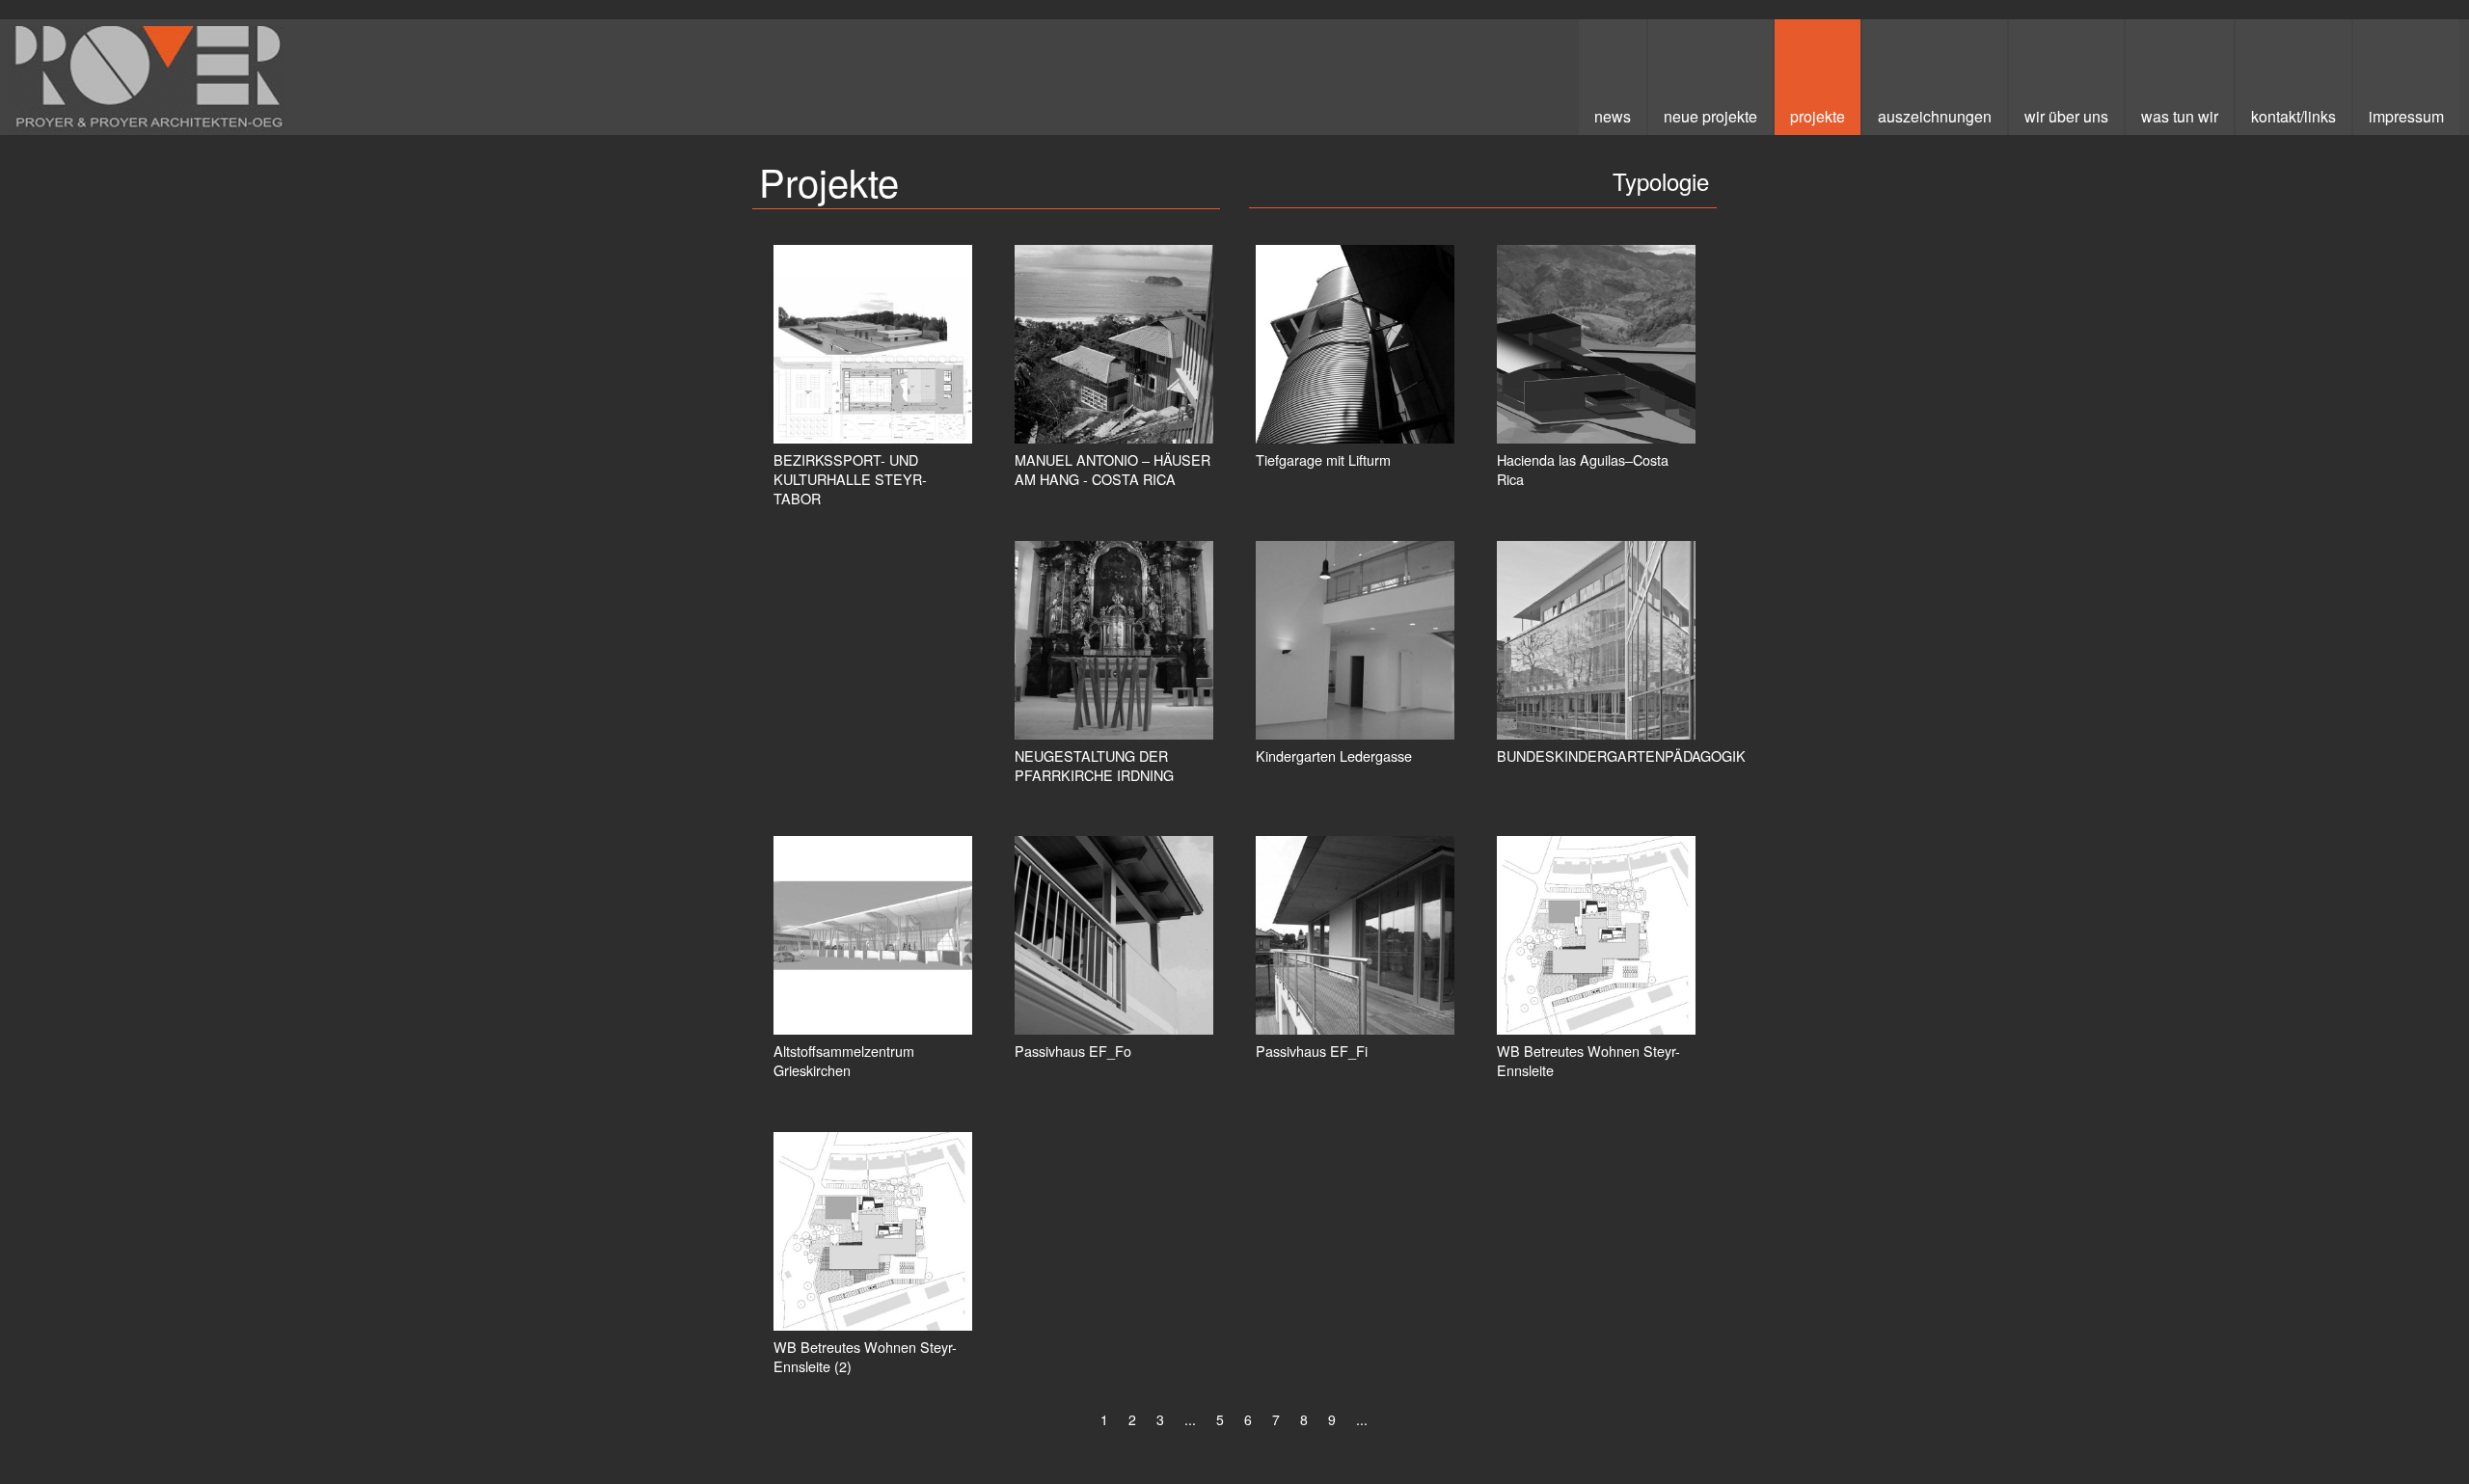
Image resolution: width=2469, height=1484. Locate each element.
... (1190, 1419)
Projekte (1818, 116)
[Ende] (1408, 1422)
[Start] (1060, 1422)
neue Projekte (1710, 116)
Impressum (2406, 116)
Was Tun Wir (2180, 116)
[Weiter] (1388, 1422)
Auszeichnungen (1935, 116)
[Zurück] (1080, 1422)
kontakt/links (2293, 116)
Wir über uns (2066, 116)
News (1613, 116)
